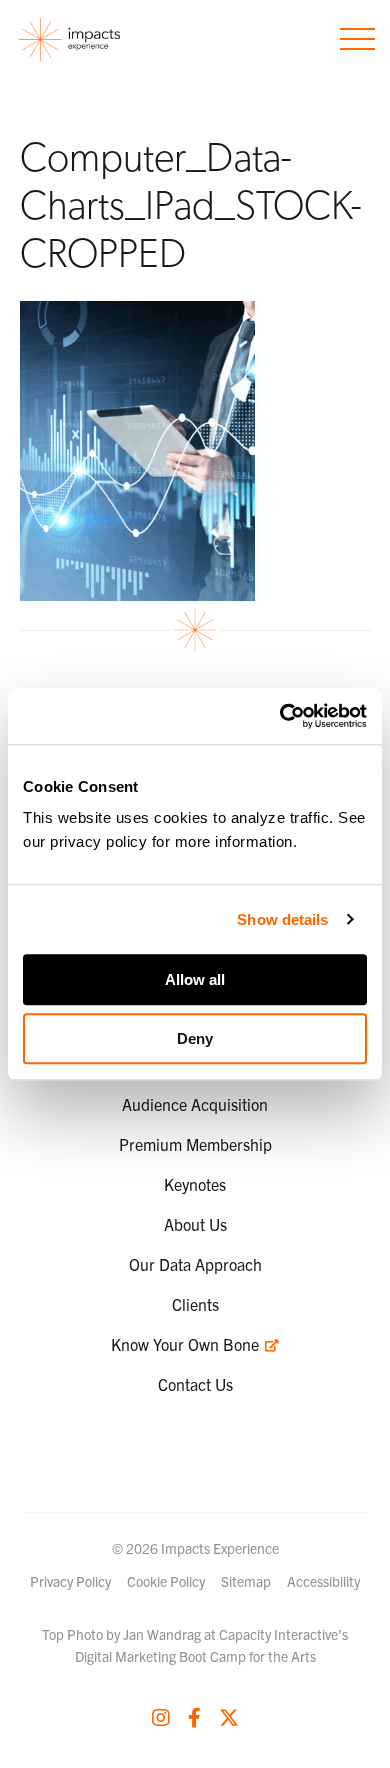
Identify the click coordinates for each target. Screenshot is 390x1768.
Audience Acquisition (195, 1104)
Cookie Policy (166, 1581)
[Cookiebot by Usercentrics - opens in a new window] (280, 716)
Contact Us (195, 1384)
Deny (195, 1038)
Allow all (195, 979)
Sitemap (246, 1581)
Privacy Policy (70, 1581)
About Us (195, 1224)
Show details (282, 919)
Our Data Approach (195, 1264)
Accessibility (323, 1581)
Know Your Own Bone (187, 1344)
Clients (195, 1304)
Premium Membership (195, 1144)
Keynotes (195, 1184)
